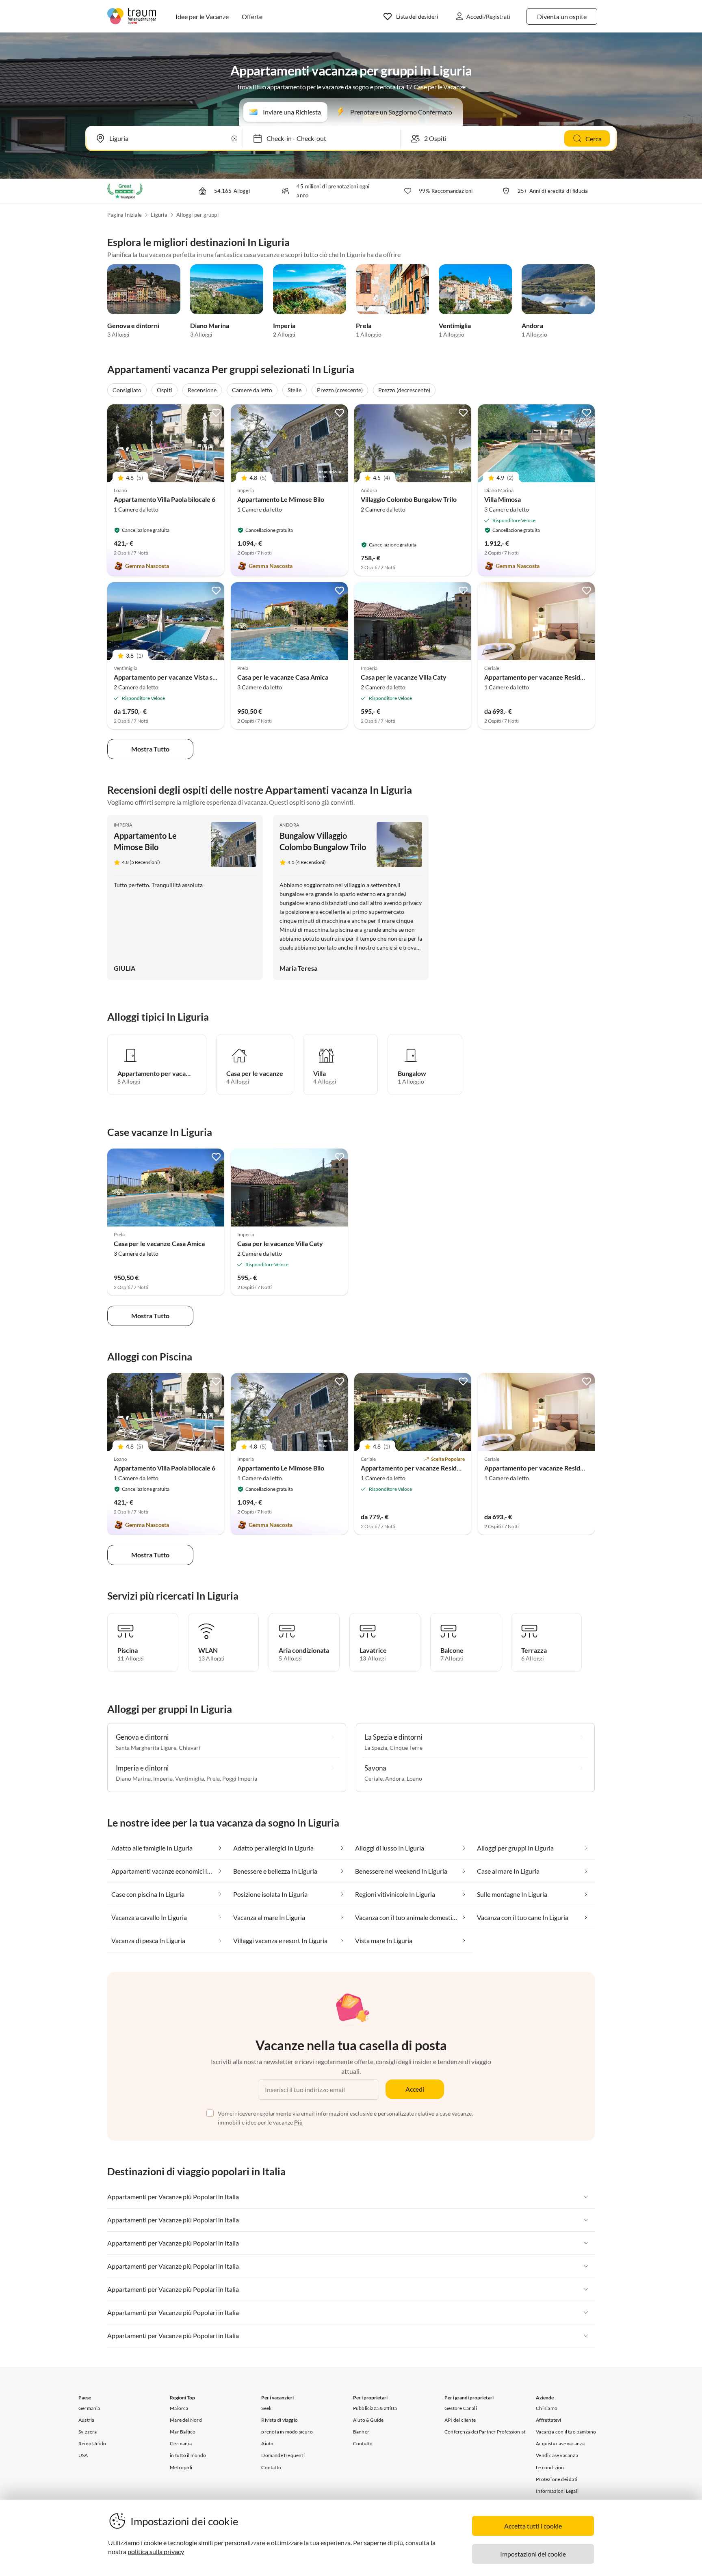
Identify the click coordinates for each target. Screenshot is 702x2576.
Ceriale (374, 1778)
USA (83, 2455)
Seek (266, 2408)
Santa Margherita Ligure (146, 1748)
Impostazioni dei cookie (533, 2554)
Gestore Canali (461, 2408)
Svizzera (88, 2432)
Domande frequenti (283, 2455)
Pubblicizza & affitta (375, 2408)
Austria (86, 2420)
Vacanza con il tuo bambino (566, 2432)
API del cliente (460, 2420)
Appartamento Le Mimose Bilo (281, 499)
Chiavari (190, 1748)
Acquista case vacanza (560, 2443)
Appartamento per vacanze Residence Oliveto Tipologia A (568, 677)
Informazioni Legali (557, 2491)
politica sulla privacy (156, 2551)
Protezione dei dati (557, 2479)
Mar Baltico (183, 2432)
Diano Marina (210, 325)
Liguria (159, 215)
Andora (532, 325)
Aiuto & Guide (368, 2420)
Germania (89, 2408)
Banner (361, 2432)
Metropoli (181, 2467)
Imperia (284, 325)
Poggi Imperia (240, 1778)
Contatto (271, 2467)
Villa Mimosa (503, 499)
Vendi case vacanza (557, 2455)
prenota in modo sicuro (287, 2432)
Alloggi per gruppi (197, 215)
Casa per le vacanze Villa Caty (404, 677)
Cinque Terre (406, 1748)
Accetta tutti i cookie (533, 2526)
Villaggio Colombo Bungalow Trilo (409, 499)
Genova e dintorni (133, 325)
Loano (414, 1778)
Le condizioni (551, 2467)
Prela (364, 325)
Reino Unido (92, 2443)
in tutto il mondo (188, 2455)
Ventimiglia (455, 325)
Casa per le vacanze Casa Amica (283, 677)
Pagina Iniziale (125, 215)
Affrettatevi (548, 2420)
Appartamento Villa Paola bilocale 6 (165, 499)
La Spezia (376, 1748)
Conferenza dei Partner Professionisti (485, 2432)
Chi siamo (547, 2408)
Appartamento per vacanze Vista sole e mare (178, 677)
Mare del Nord (186, 2420)
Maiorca (179, 2408)
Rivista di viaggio (279, 2420)
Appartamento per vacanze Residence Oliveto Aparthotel (444, 1468)
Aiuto (267, 2443)
